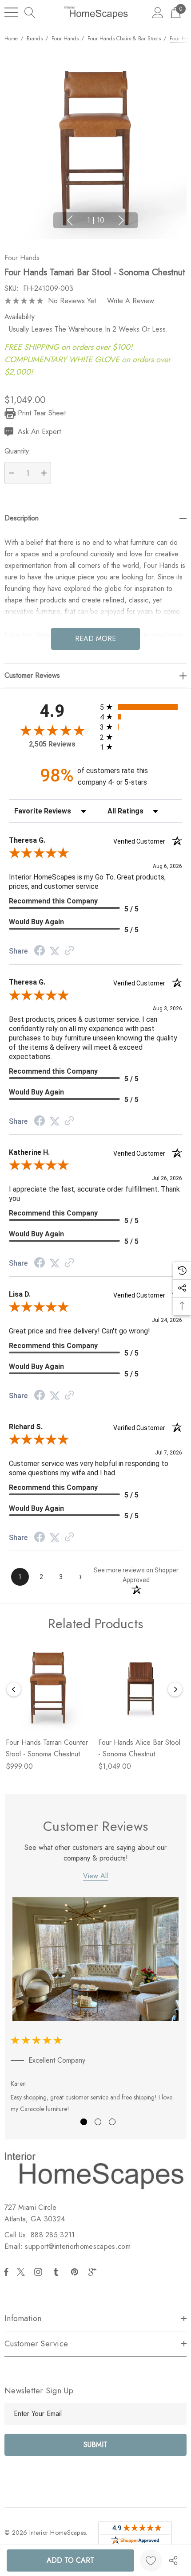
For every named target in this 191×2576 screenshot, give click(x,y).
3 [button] (112, 2122)
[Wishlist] (151, 2560)
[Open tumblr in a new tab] (58, 2272)
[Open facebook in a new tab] (6, 2272)
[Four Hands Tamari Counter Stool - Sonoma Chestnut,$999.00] (48, 1688)
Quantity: (18, 451)
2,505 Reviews (52, 744)
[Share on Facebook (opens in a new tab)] (40, 952)
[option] (96, 2007)
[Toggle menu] (11, 12)
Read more (95, 639)
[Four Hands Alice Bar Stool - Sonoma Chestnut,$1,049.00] (141, 1688)
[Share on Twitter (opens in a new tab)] (55, 951)
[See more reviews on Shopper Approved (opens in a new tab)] (69, 951)
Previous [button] (70, 220)
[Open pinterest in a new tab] (76, 2272)
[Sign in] (158, 12)
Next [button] (121, 220)
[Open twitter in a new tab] (22, 2272)
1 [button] (84, 2122)
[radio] (141, 707)
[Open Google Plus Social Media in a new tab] (94, 2272)
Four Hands (22, 258)
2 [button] (98, 2122)
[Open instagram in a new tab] (40, 2272)
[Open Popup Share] (173, 2560)
